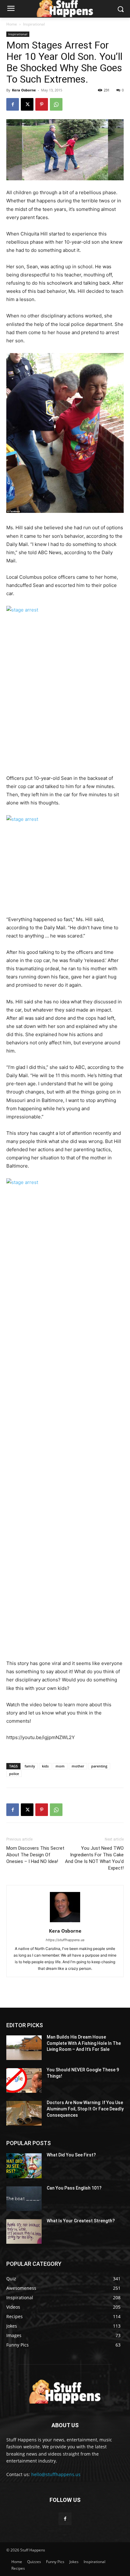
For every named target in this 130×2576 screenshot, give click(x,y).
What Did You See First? (71, 2155)
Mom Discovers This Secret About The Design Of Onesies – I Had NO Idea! (35, 1855)
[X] (27, 104)
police (14, 1774)
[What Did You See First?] (24, 2166)
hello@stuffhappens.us (56, 2474)
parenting (99, 1766)
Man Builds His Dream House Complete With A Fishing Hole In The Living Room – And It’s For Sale (84, 2043)
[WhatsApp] (56, 104)
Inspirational (34, 24)
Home (12, 24)
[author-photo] (65, 1922)
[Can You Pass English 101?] (24, 2199)
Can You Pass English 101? (74, 2188)
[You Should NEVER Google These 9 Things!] (24, 2080)
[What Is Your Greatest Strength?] (24, 2231)
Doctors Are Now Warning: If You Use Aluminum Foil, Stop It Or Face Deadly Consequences (85, 2109)
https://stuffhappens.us (65, 1940)
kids (45, 1766)
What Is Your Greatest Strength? (81, 2221)
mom (60, 1766)
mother (78, 1766)
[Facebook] (13, 104)
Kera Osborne (24, 90)
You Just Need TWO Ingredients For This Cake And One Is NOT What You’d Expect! (94, 1858)
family (30, 1766)
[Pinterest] (42, 104)
